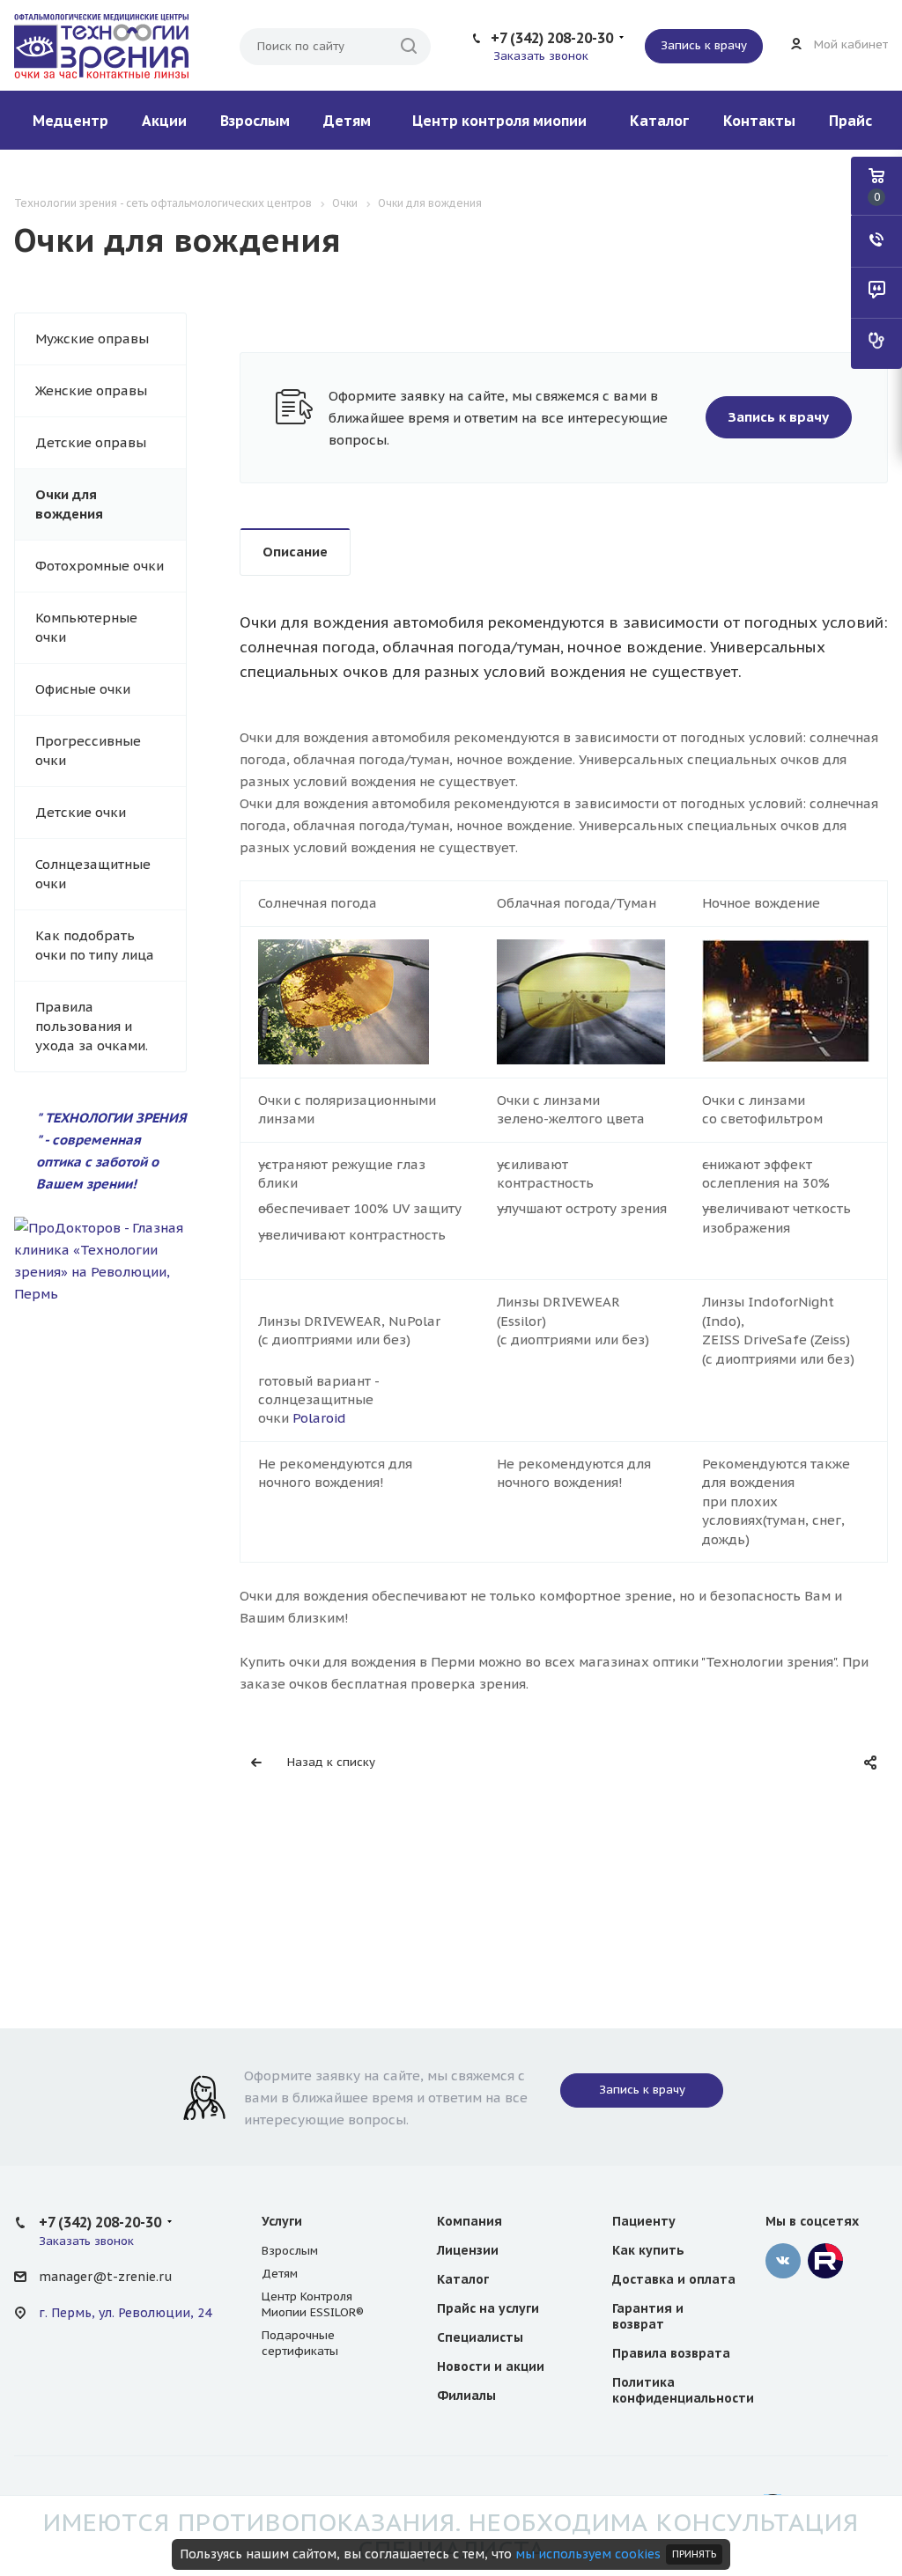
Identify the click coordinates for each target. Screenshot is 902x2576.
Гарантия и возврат (648, 2316)
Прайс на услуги (488, 2308)
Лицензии (468, 2250)
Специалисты (480, 2337)
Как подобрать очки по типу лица (95, 945)
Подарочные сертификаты (300, 2343)
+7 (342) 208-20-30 (552, 38)
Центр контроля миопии (499, 121)
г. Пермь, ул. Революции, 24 (125, 2313)
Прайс (850, 121)
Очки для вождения (69, 504)
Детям (347, 121)
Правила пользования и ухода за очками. (92, 1026)
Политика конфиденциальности (683, 2390)
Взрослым (255, 121)
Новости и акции (491, 2366)
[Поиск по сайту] (409, 47)
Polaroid (319, 1418)
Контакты (759, 121)
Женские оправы (91, 390)
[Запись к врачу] (876, 343)
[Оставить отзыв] (876, 292)
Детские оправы (91, 442)
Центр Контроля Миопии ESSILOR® (313, 2304)
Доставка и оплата (674, 2279)
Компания (469, 2221)
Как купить (648, 2250)
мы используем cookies (588, 2554)
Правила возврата (671, 2353)
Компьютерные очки (86, 627)
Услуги (282, 2221)
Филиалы (466, 2396)
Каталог (659, 121)
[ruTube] (825, 2261)
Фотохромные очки (100, 566)
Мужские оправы (92, 339)
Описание (295, 552)
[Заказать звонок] (876, 241)
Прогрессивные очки (88, 751)
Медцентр (70, 121)
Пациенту (644, 2221)
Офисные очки (83, 689)
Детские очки (81, 812)
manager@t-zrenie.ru (105, 2277)
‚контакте (783, 2261)
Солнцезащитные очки (93, 874)
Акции (164, 121)
